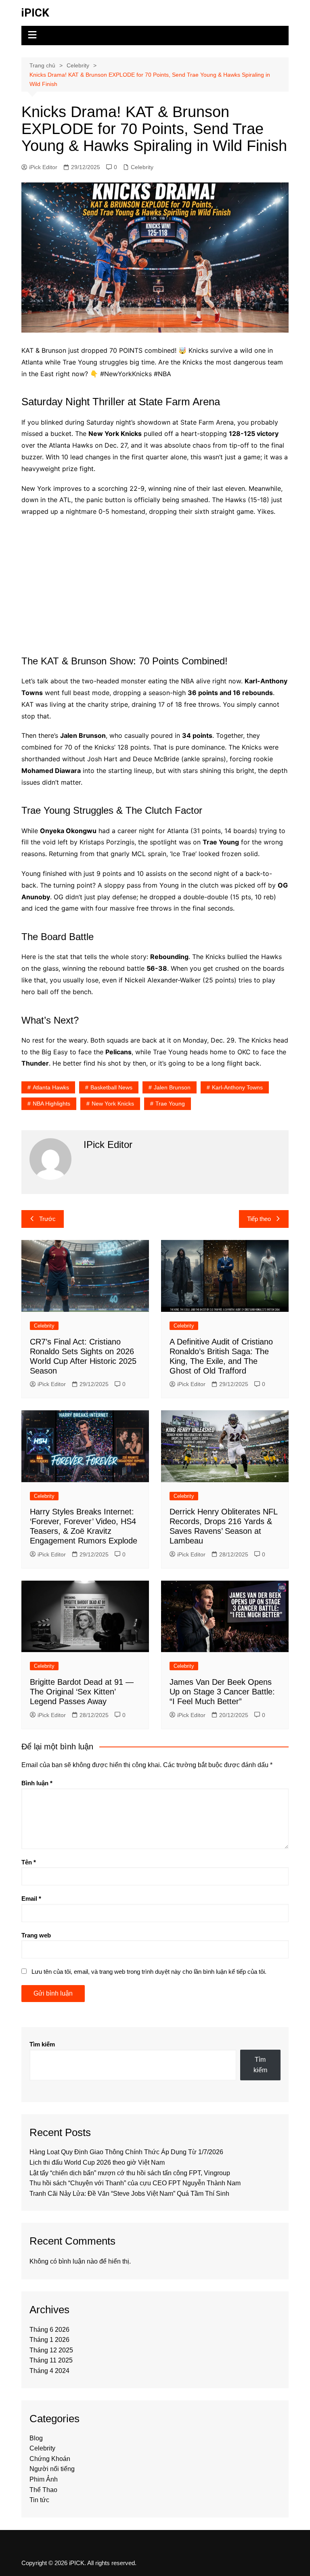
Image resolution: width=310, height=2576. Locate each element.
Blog (36, 2438)
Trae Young (170, 1104)
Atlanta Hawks (51, 1087)
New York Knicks (113, 1104)
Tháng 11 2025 (51, 2360)
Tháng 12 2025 (51, 2350)
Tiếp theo (259, 1219)
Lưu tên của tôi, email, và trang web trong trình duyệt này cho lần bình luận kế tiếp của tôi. (149, 1972)
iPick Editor (43, 167)
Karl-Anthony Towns (237, 1087)
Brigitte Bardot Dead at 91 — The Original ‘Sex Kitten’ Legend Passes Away (82, 1692)
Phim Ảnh (44, 2479)
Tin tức (39, 2500)
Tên (29, 1862)
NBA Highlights (51, 1104)
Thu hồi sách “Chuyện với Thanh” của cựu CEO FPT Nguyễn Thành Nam (135, 2183)
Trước (47, 1219)
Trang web (36, 1935)
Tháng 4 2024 (49, 2371)
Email (31, 1898)
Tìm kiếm (42, 2044)
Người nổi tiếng (52, 2469)
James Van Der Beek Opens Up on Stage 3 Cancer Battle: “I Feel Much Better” (222, 1692)
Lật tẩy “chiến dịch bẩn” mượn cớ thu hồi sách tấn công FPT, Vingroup (130, 2173)
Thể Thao (43, 2490)
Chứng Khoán (50, 2459)
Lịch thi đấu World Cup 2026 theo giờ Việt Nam (97, 2162)
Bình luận (37, 1783)
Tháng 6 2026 (49, 2330)
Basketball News (111, 1087)
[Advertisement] (155, 582)
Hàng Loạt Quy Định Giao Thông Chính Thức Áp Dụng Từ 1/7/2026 (126, 2152)
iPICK (35, 13)
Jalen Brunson (172, 1087)
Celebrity (142, 167)
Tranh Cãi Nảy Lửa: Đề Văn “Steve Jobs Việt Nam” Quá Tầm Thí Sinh (129, 2194)
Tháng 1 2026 (49, 2340)
